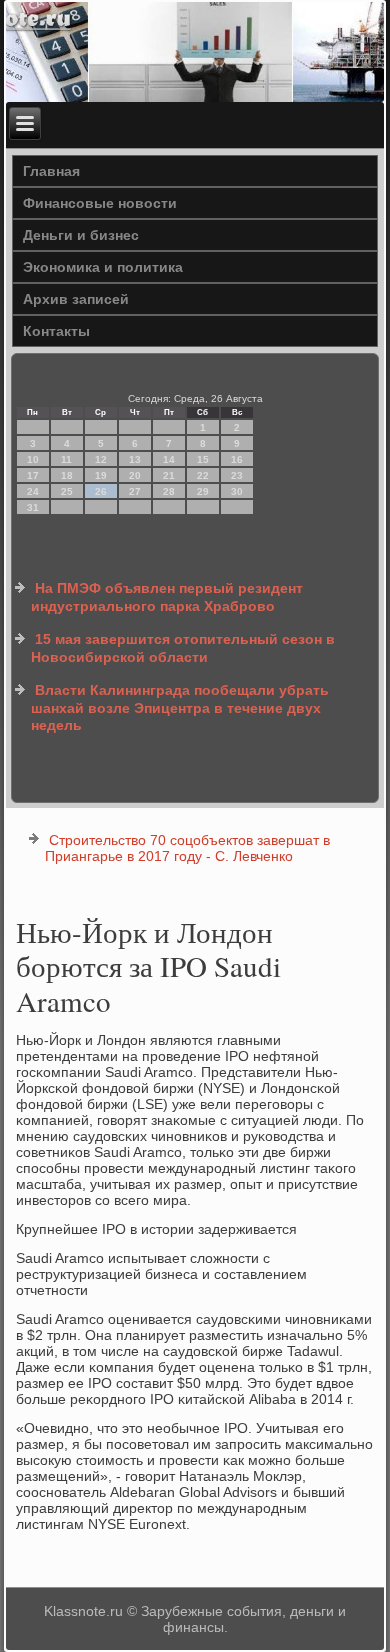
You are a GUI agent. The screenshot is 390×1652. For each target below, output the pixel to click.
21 (169, 475)
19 (101, 475)
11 (66, 459)
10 (33, 459)
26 (101, 491)
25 (67, 491)
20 (135, 475)
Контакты (56, 331)
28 (169, 491)
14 (169, 459)
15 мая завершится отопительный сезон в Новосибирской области (183, 648)
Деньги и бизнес (81, 235)
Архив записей (76, 299)
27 (135, 491)
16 (237, 459)
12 (101, 459)
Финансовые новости (100, 203)
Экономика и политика (103, 267)
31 (33, 507)
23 (237, 475)
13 (135, 459)
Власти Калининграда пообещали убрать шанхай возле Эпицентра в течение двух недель (180, 707)
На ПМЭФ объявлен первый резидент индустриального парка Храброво (167, 597)
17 (33, 475)
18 (67, 475)
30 (237, 491)
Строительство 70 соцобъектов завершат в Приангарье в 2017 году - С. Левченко (187, 848)
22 (203, 475)
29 (203, 491)
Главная (51, 171)
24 (33, 491)
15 (203, 459)
